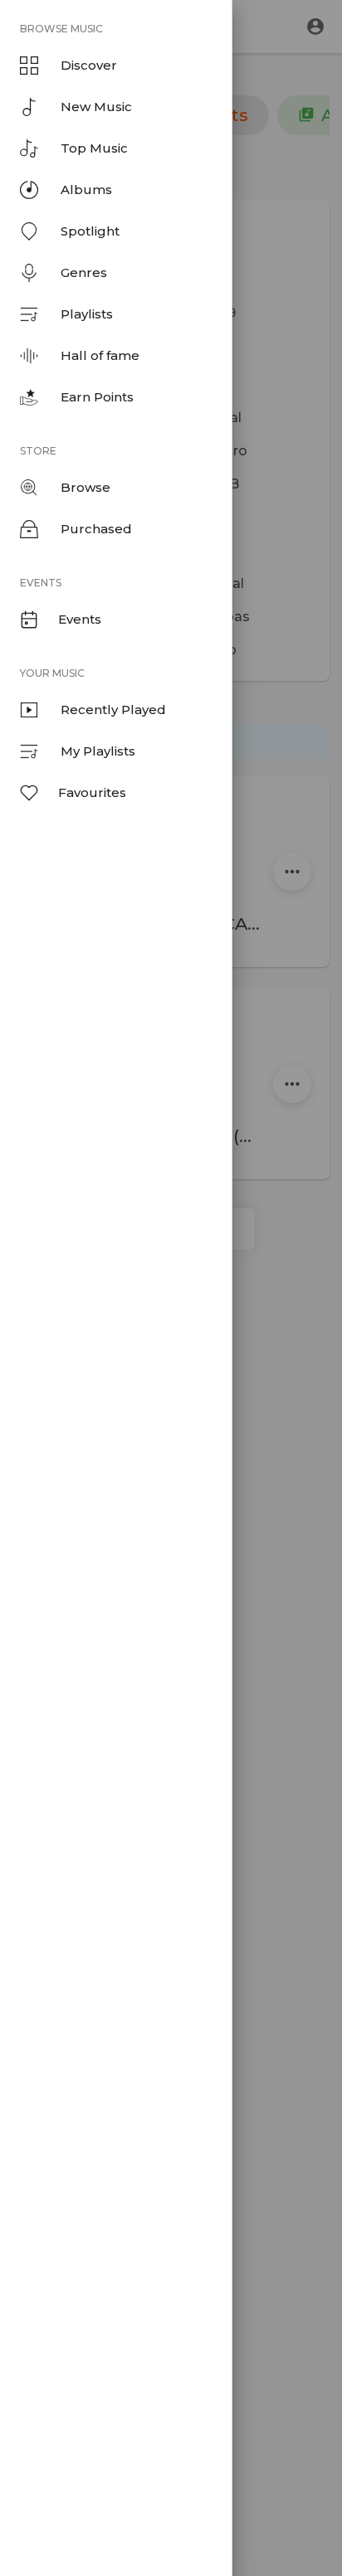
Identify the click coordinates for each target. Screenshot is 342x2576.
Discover (89, 65)
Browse (85, 487)
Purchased (96, 529)
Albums (86, 190)
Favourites (92, 792)
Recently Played (113, 710)
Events (80, 619)
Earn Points (97, 397)
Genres (84, 272)
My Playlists (98, 751)
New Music (96, 107)
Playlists (87, 314)
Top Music (94, 148)
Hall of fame (100, 355)
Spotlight (90, 231)
